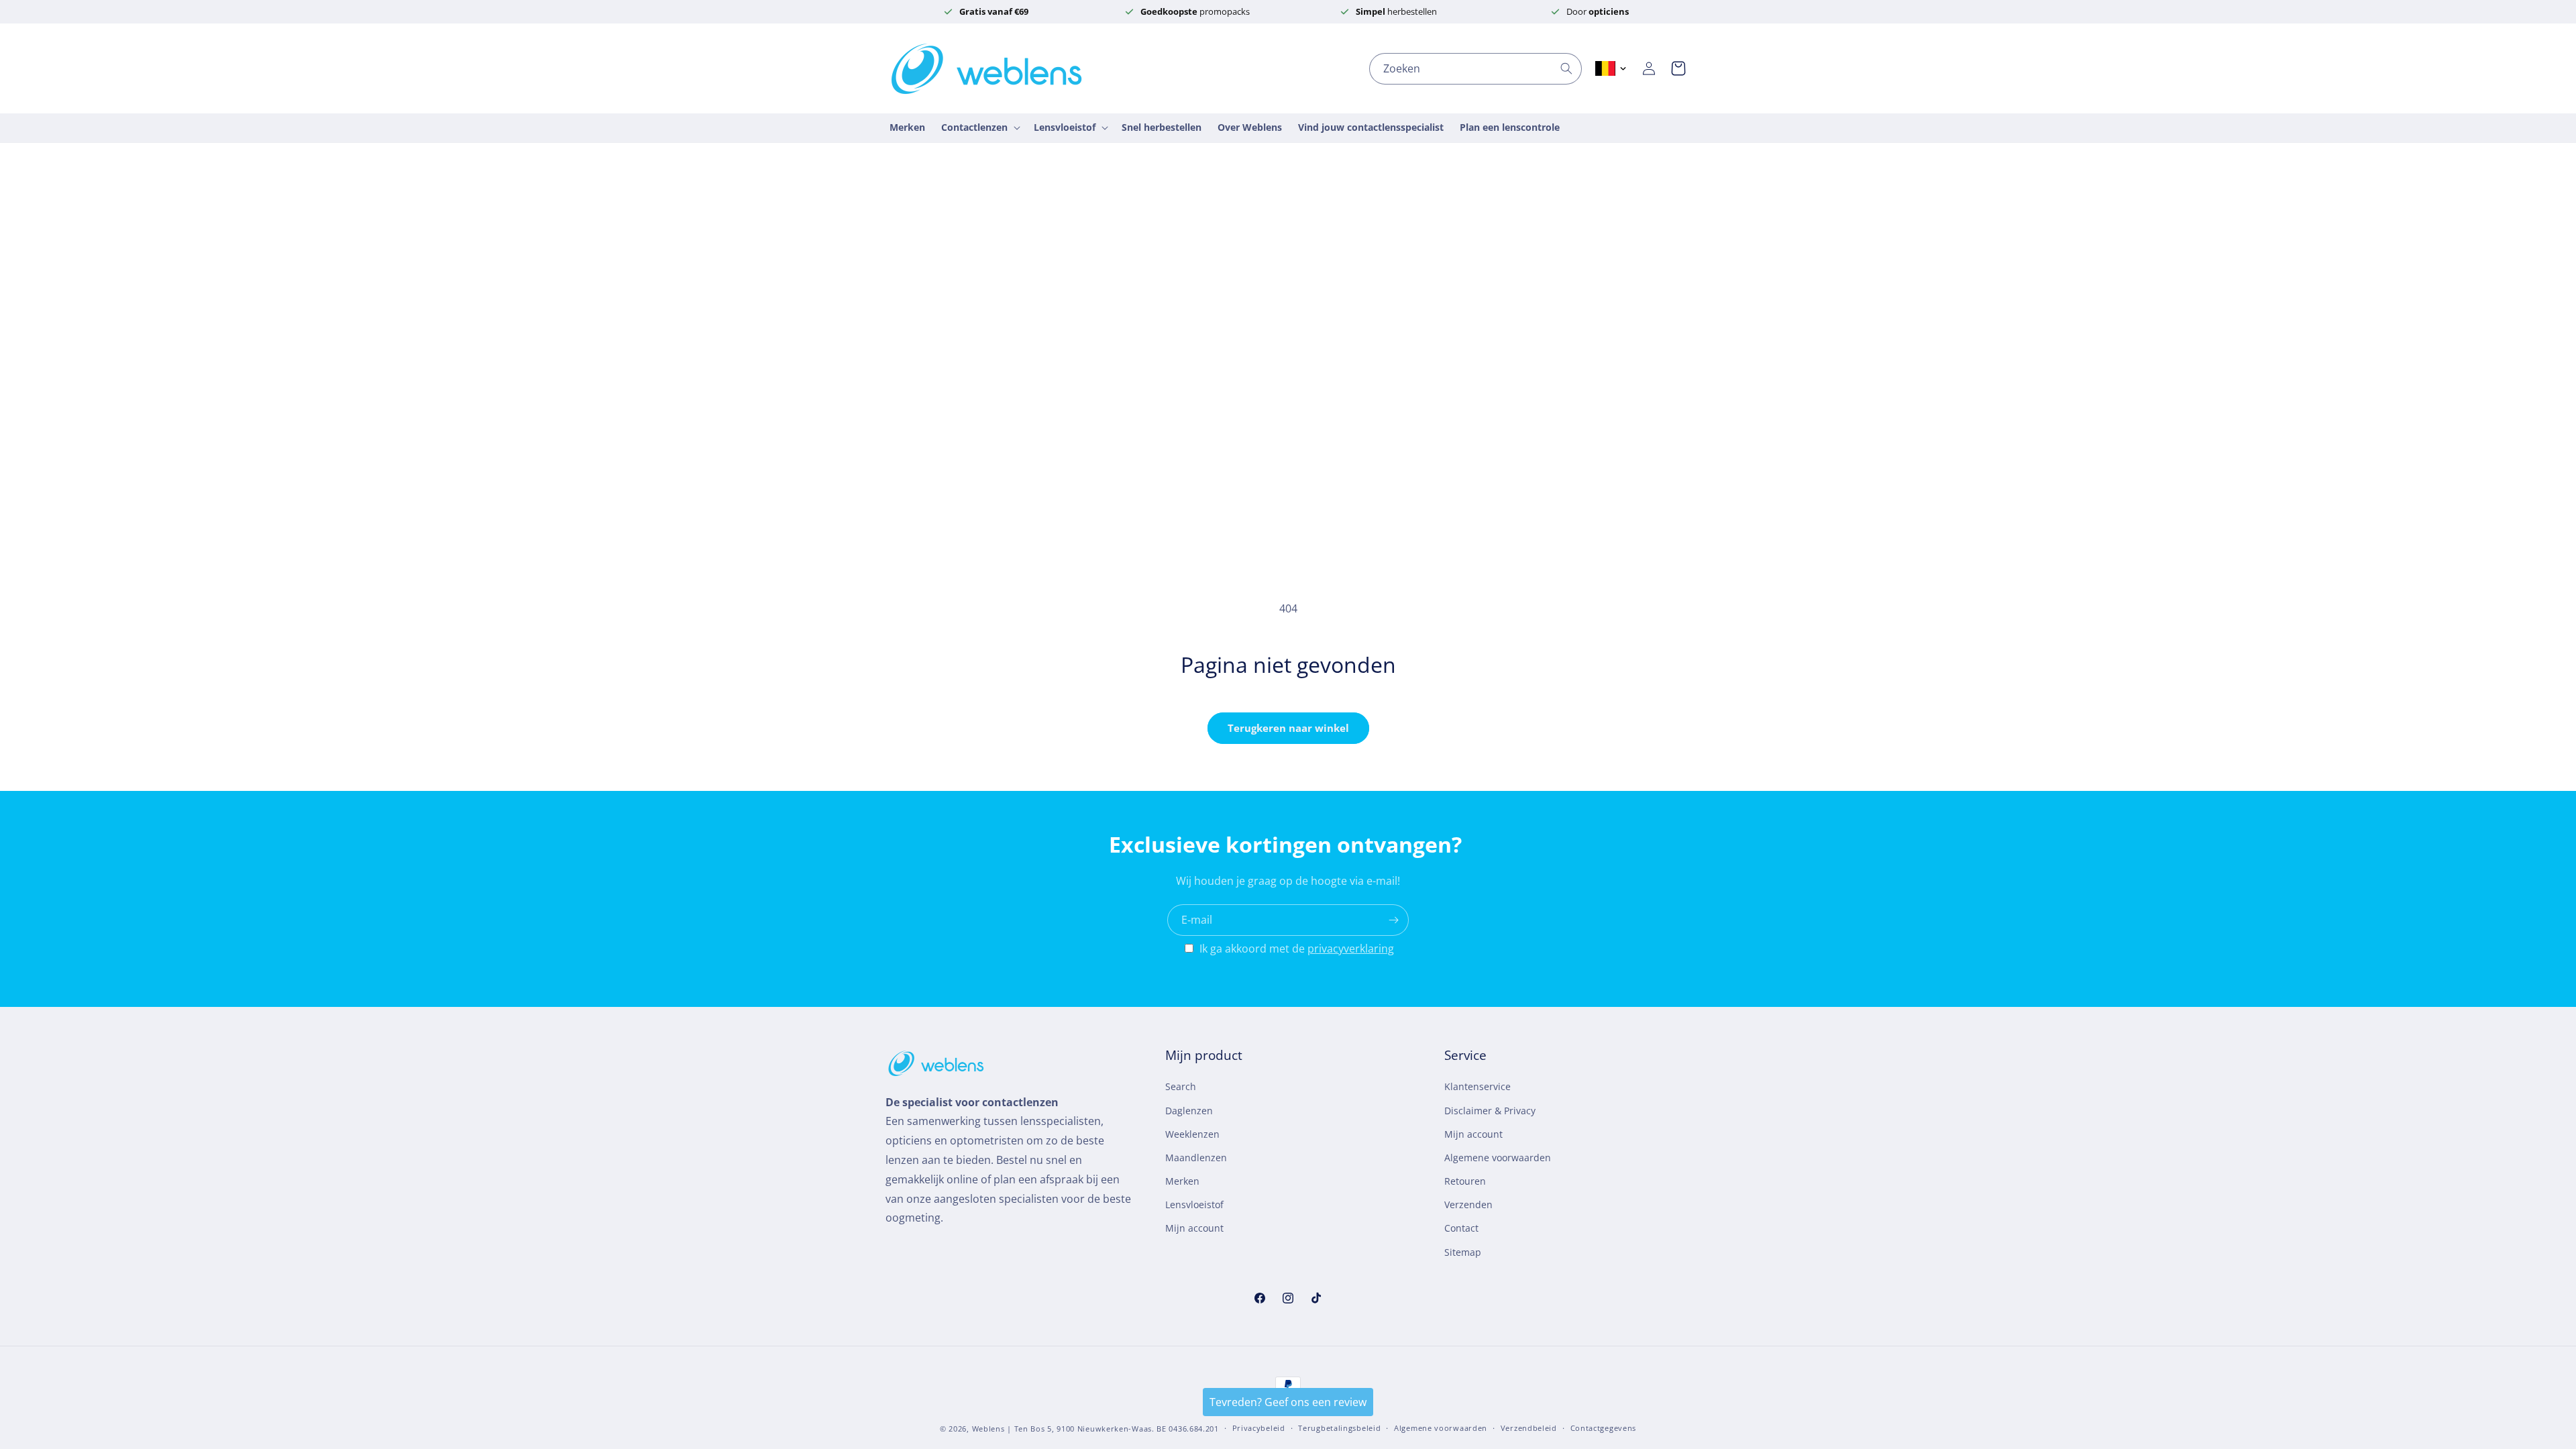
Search (1181, 1086)
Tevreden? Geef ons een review (1288, 1402)
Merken (1182, 1181)
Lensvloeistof (1194, 1204)
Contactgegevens (1604, 1428)
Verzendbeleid (1529, 1428)
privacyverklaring (1351, 949)
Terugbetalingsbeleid (1339, 1428)
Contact (1461, 1228)
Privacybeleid (1259, 1428)
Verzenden (1468, 1204)
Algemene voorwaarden (1498, 1158)
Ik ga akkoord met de (1297, 949)
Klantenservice (1478, 1086)
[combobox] (1475, 69)
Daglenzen (1189, 1111)
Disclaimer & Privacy (1490, 1111)
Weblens (988, 1429)
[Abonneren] (1393, 920)
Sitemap (1463, 1252)
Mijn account (1194, 1228)
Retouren (1465, 1181)
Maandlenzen (1196, 1158)
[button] (1678, 68)
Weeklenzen (1192, 1134)
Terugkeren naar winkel (1288, 728)
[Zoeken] (1566, 68)
